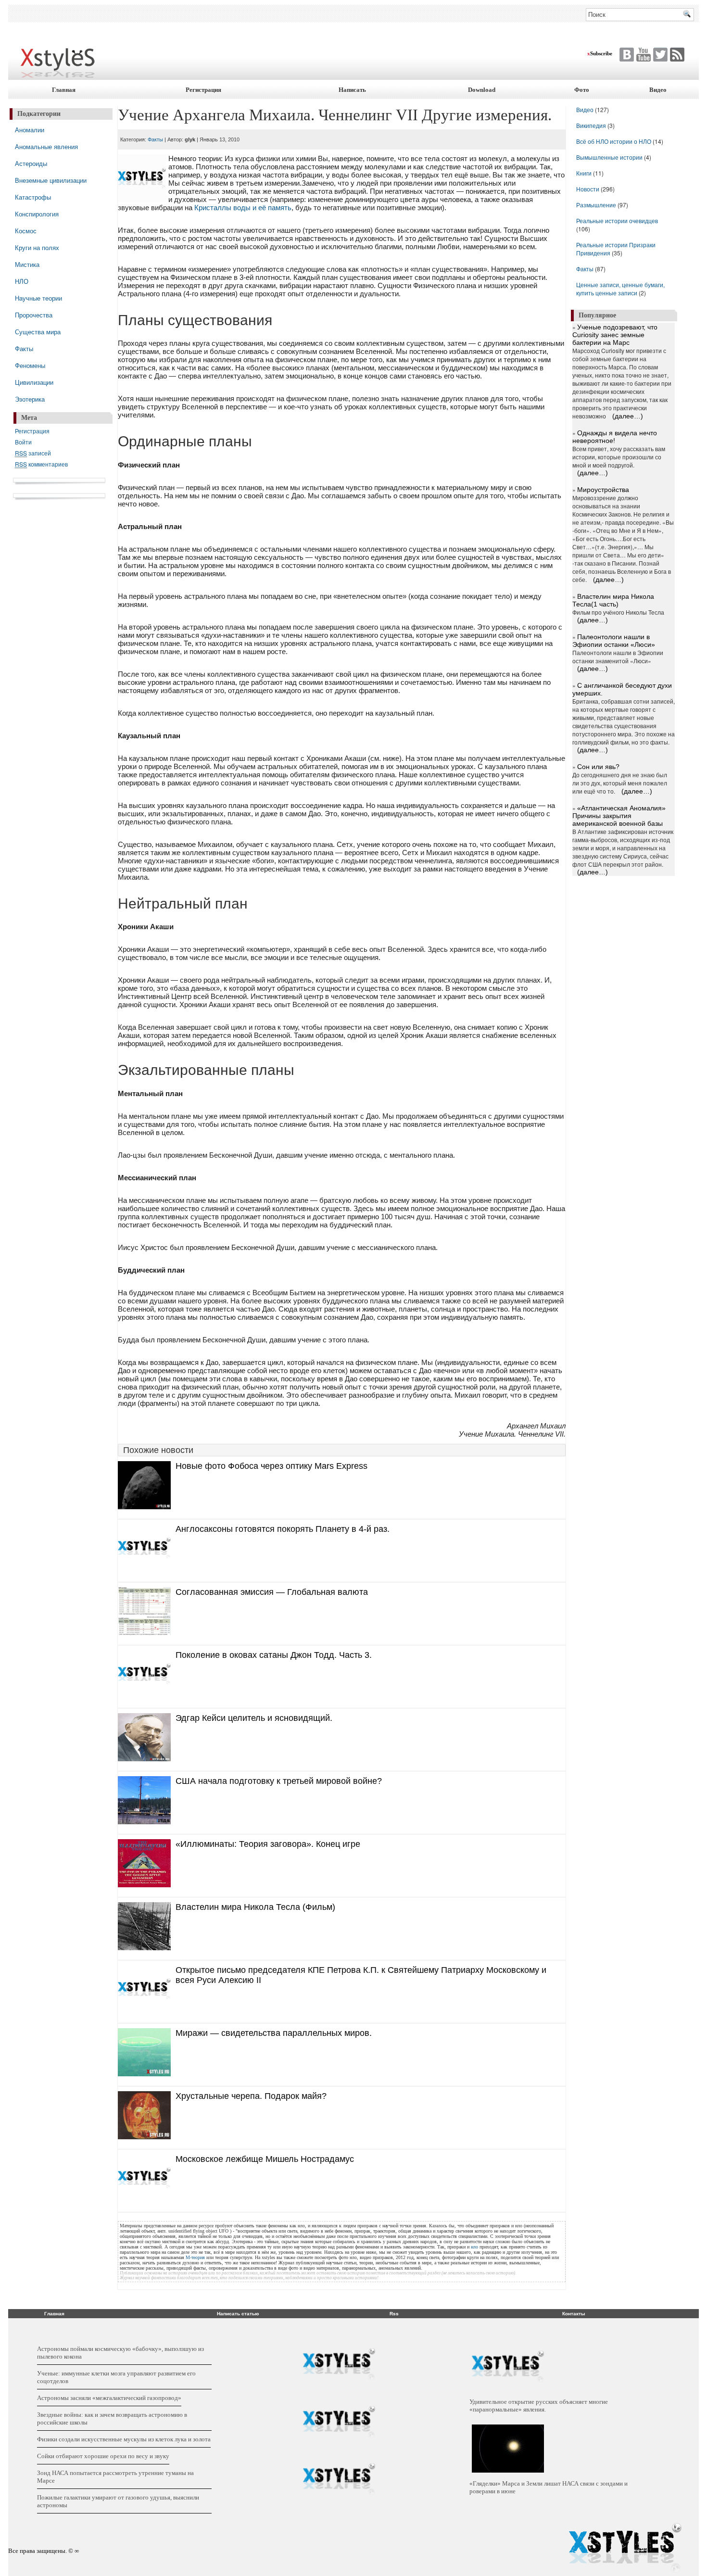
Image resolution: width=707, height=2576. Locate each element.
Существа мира (38, 332)
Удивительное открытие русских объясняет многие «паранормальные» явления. (539, 2406)
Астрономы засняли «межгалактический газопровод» (109, 2398)
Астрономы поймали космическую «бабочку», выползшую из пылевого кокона (120, 2353)
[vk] (659, 55)
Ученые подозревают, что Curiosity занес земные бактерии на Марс (615, 335)
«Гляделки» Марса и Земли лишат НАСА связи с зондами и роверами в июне (549, 2487)
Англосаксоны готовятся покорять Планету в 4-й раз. (283, 1529)
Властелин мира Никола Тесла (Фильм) (255, 1907)
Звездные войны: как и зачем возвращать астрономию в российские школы (112, 2418)
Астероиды (31, 163)
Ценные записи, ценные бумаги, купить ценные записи (620, 289)
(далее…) (628, 416)
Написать (352, 90)
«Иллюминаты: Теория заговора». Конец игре (268, 1844)
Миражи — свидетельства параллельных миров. (274, 2033)
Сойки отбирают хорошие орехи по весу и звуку (103, 2456)
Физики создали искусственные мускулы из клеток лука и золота (124, 2439)
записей (33, 453)
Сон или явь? (598, 767)
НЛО (22, 281)
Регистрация (203, 90)
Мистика (27, 264)
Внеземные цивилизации (51, 180)
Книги (584, 173)
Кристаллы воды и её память (243, 208)
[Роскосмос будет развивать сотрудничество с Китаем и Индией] (339, 2422)
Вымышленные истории (610, 157)
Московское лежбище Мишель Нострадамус (265, 2159)
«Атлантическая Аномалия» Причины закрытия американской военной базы (619, 816)
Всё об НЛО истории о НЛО (614, 141)
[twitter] (625, 55)
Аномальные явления (46, 146)
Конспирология (37, 214)
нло (474, 2247)
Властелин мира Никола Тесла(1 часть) (613, 600)
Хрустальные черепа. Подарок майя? (251, 2096)
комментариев (41, 464)
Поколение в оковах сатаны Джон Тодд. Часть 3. (274, 1655)
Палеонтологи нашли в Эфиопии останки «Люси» (614, 641)
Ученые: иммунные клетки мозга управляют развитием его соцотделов (116, 2377)
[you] (642, 55)
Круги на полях (37, 247)
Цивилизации (34, 382)
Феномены (30, 365)
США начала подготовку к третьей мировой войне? (279, 1781)
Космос (26, 231)
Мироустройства (603, 490)
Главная (64, 90)
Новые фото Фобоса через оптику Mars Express (271, 1466)
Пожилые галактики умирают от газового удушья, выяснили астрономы (118, 2501)
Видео (658, 90)
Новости (588, 189)
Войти (23, 442)
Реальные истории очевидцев (617, 221)
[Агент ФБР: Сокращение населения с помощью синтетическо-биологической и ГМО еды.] (339, 2364)
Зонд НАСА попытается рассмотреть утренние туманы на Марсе (115, 2477)
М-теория (195, 2257)
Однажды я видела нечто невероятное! (615, 437)
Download (482, 90)
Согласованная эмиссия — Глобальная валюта (272, 1592)
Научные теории (38, 298)
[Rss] (676, 55)
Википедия (591, 125)
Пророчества (34, 315)
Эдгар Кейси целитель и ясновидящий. (254, 1718)
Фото (582, 90)
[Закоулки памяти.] (339, 2479)
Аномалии (30, 130)
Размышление (596, 205)
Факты (24, 348)
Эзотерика (30, 399)
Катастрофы (33, 197)
